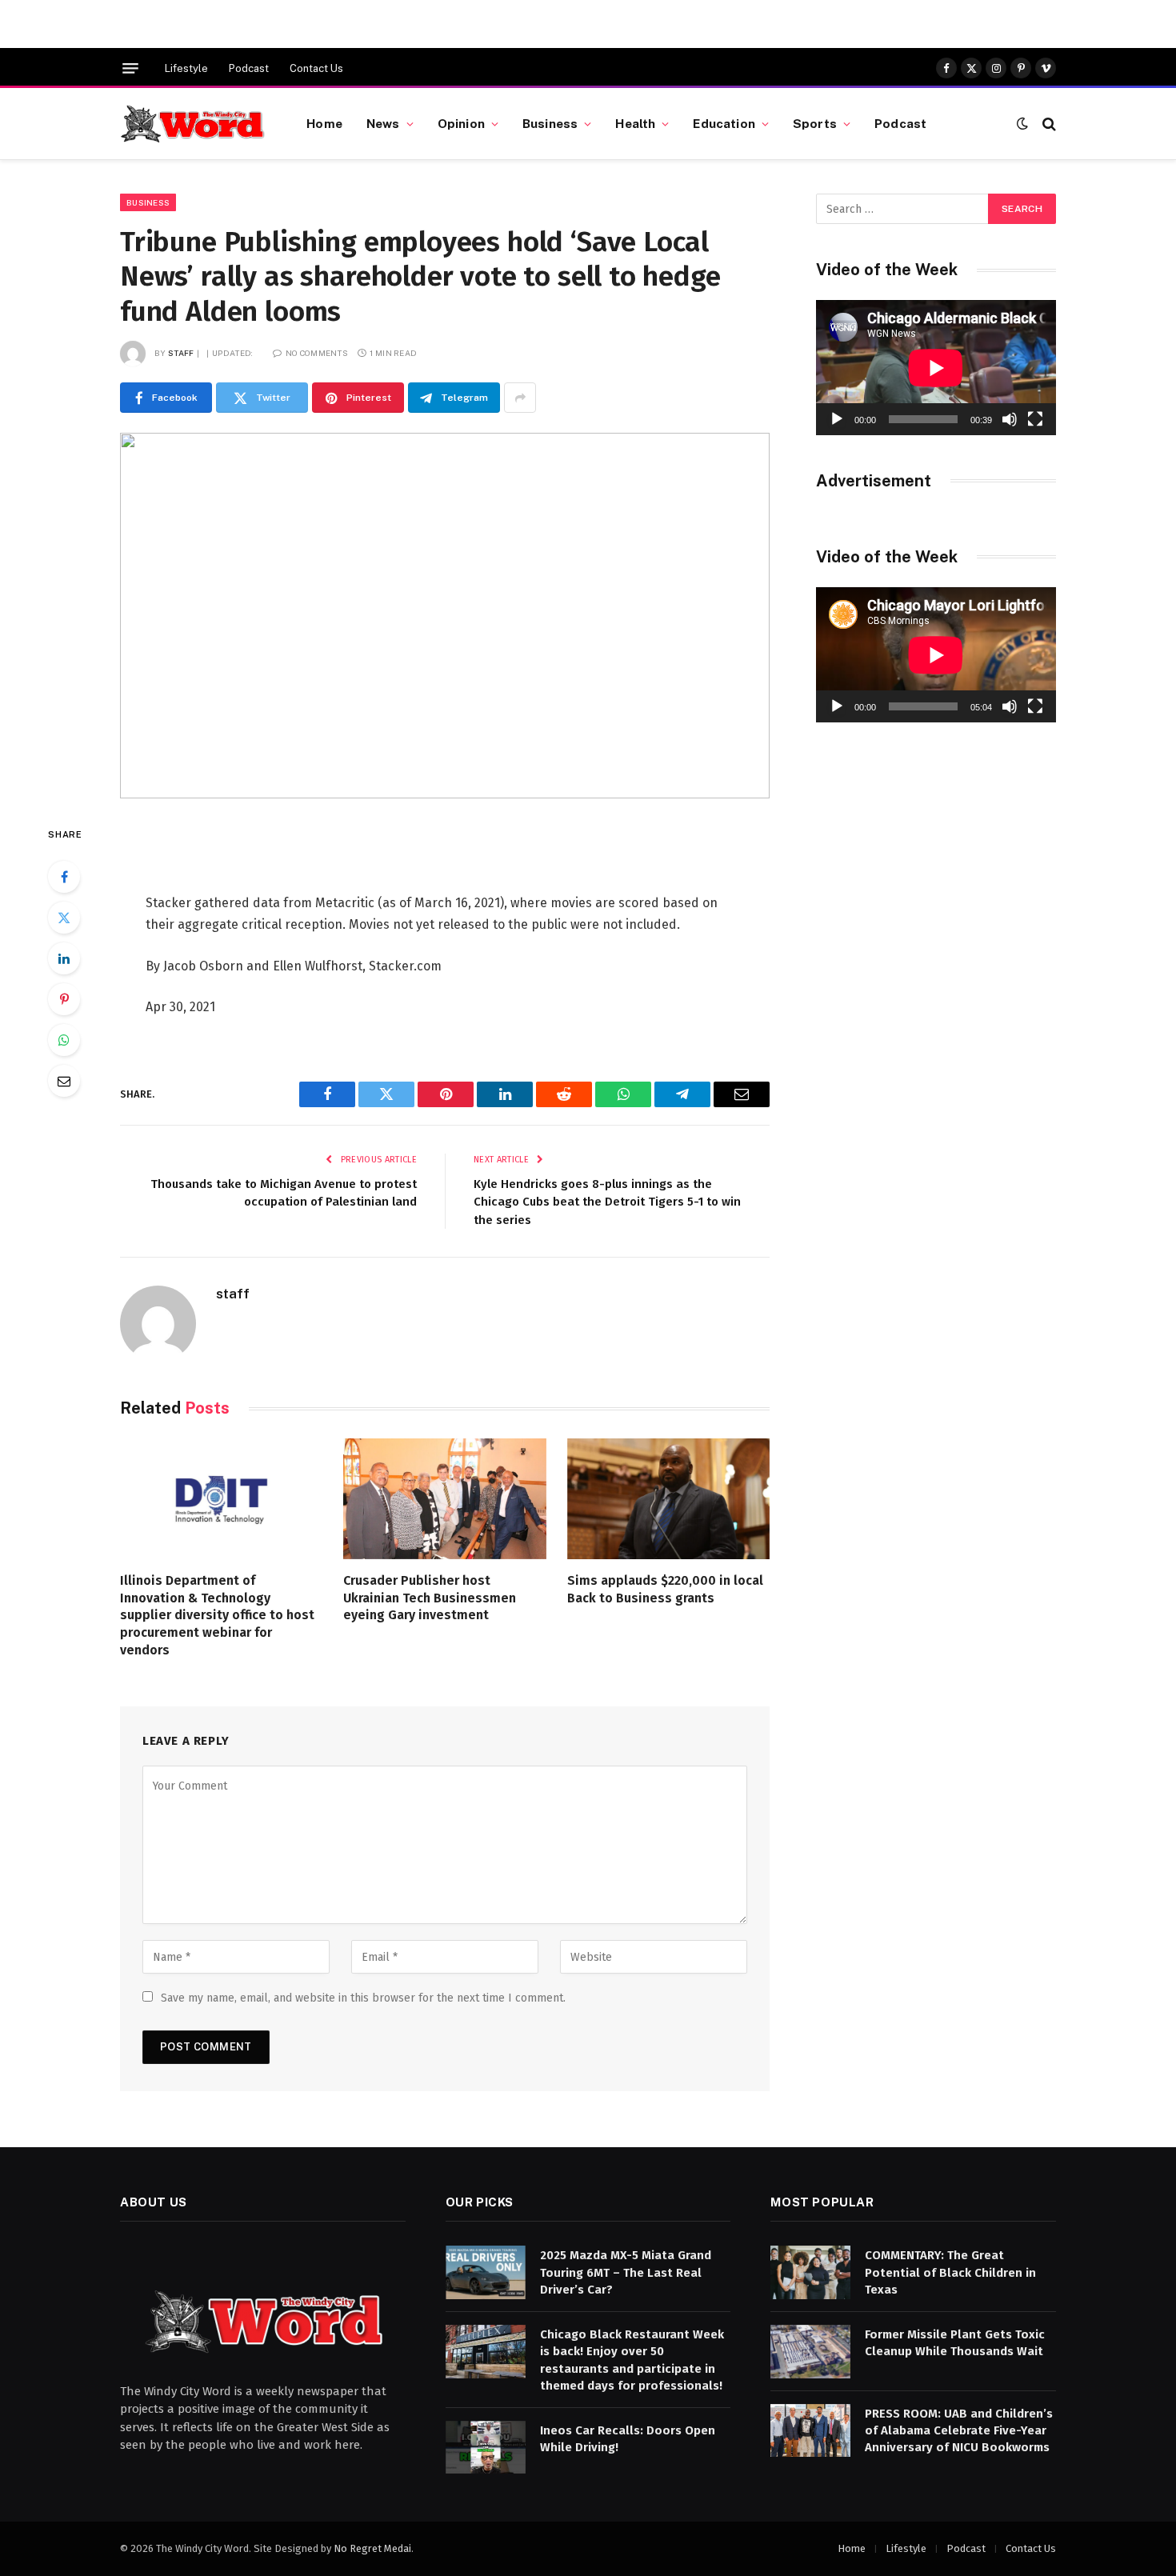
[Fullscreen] (1035, 419)
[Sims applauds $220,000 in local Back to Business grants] (668, 1499)
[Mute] (1010, 419)
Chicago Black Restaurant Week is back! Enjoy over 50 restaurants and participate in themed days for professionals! (632, 2360)
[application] (936, 368)
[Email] (64, 1081)
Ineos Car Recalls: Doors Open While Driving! (628, 2439)
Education (724, 123)
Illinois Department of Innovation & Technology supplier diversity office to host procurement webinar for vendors (217, 1615)
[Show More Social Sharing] (520, 398)
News (383, 123)
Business (550, 123)
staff (181, 353)
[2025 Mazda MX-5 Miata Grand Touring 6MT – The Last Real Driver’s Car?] (486, 2272)
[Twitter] (64, 918)
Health (635, 123)
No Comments (317, 353)
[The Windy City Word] (193, 124)
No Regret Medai (372, 2548)
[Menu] (130, 68)
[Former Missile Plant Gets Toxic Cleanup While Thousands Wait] (810, 2352)
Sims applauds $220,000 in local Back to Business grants (665, 1589)
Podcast (249, 68)
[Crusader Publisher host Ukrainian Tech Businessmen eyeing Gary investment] (444, 1499)
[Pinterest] (64, 999)
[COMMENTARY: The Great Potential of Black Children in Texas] (810, 2272)
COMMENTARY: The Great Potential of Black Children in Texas (950, 2272)
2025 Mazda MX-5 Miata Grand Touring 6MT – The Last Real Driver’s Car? (626, 2272)
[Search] (1048, 124)
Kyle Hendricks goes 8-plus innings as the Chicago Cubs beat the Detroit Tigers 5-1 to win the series (607, 1202)
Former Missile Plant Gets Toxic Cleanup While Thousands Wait (955, 2343)
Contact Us (316, 68)
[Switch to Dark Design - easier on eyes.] (1022, 124)
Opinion (461, 123)
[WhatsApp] (64, 1040)
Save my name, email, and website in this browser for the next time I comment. (363, 1998)
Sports (815, 123)
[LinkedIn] (64, 958)
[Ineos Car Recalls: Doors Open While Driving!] (486, 2448)
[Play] (837, 419)
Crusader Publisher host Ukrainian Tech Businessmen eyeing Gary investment (430, 1598)
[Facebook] (64, 877)
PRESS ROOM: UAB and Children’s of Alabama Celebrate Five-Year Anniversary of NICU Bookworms (959, 2431)
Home (324, 123)
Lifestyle (186, 68)
